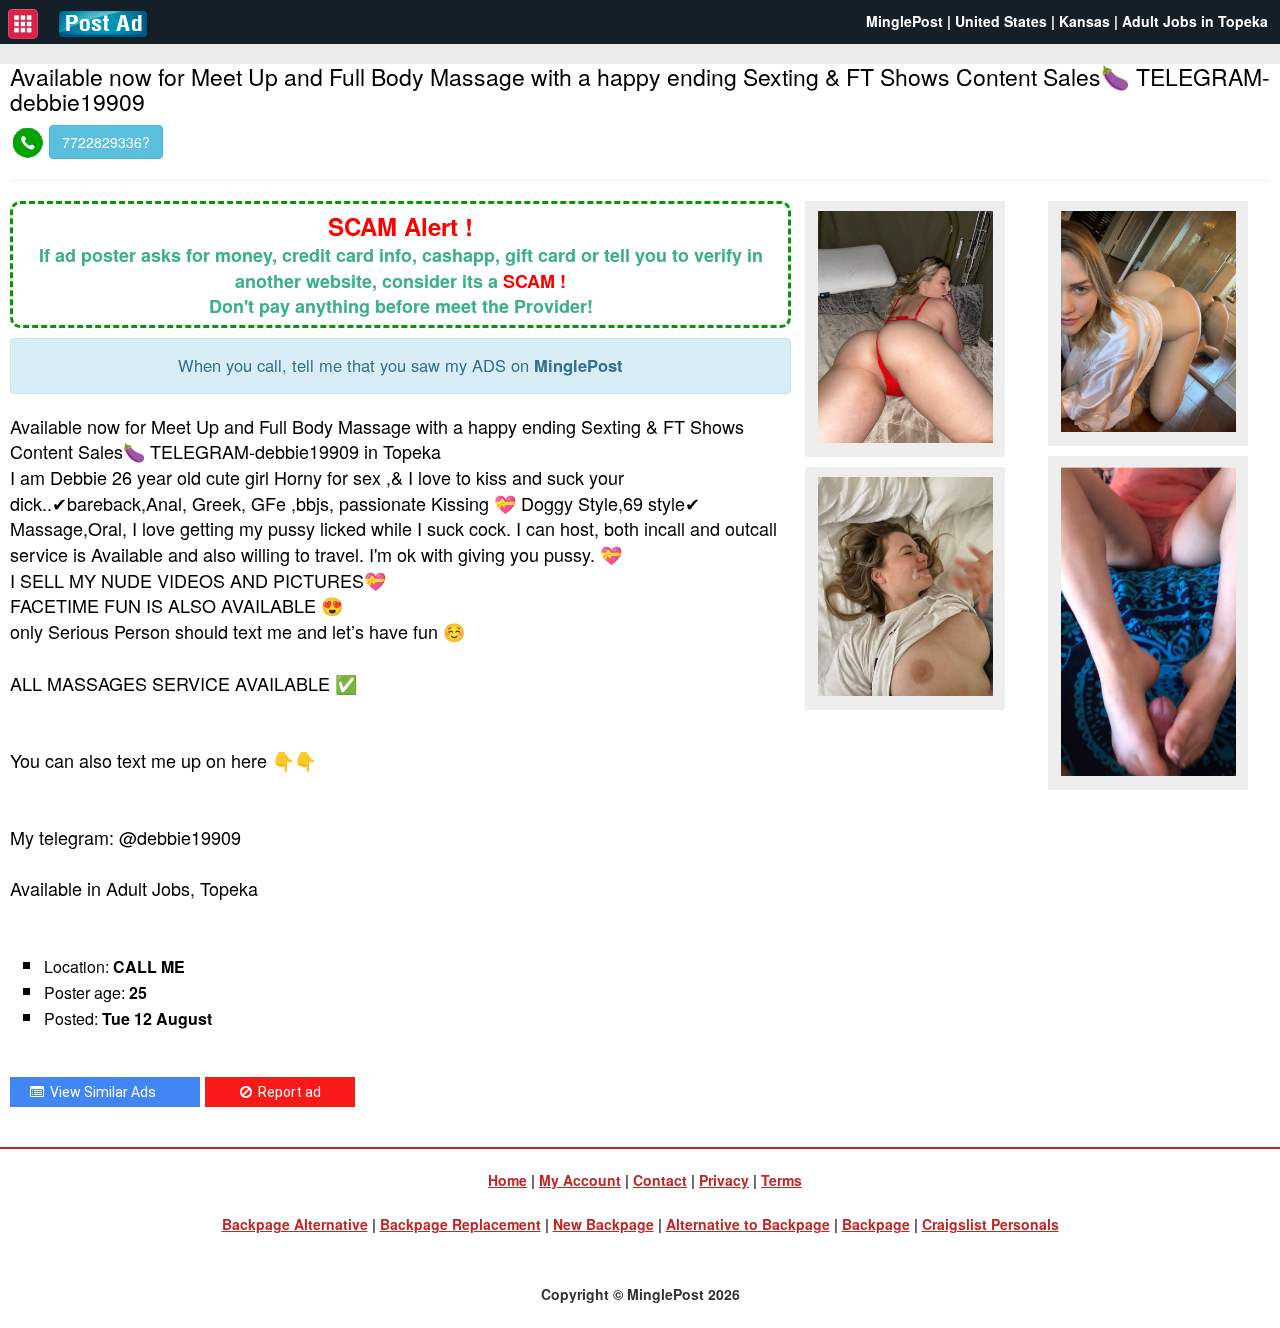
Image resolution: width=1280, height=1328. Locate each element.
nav (23, 24)
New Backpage (603, 1224)
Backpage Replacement (460, 1224)
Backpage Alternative (295, 1224)
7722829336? (106, 142)
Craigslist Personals (990, 1224)
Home (507, 1180)
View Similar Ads (100, 1092)
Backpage (876, 1224)
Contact (660, 1180)
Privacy (724, 1180)
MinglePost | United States (956, 21)
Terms (781, 1180)
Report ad (286, 1092)
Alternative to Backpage (748, 1224)
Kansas (1084, 21)
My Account (580, 1180)
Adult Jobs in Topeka (1195, 21)
